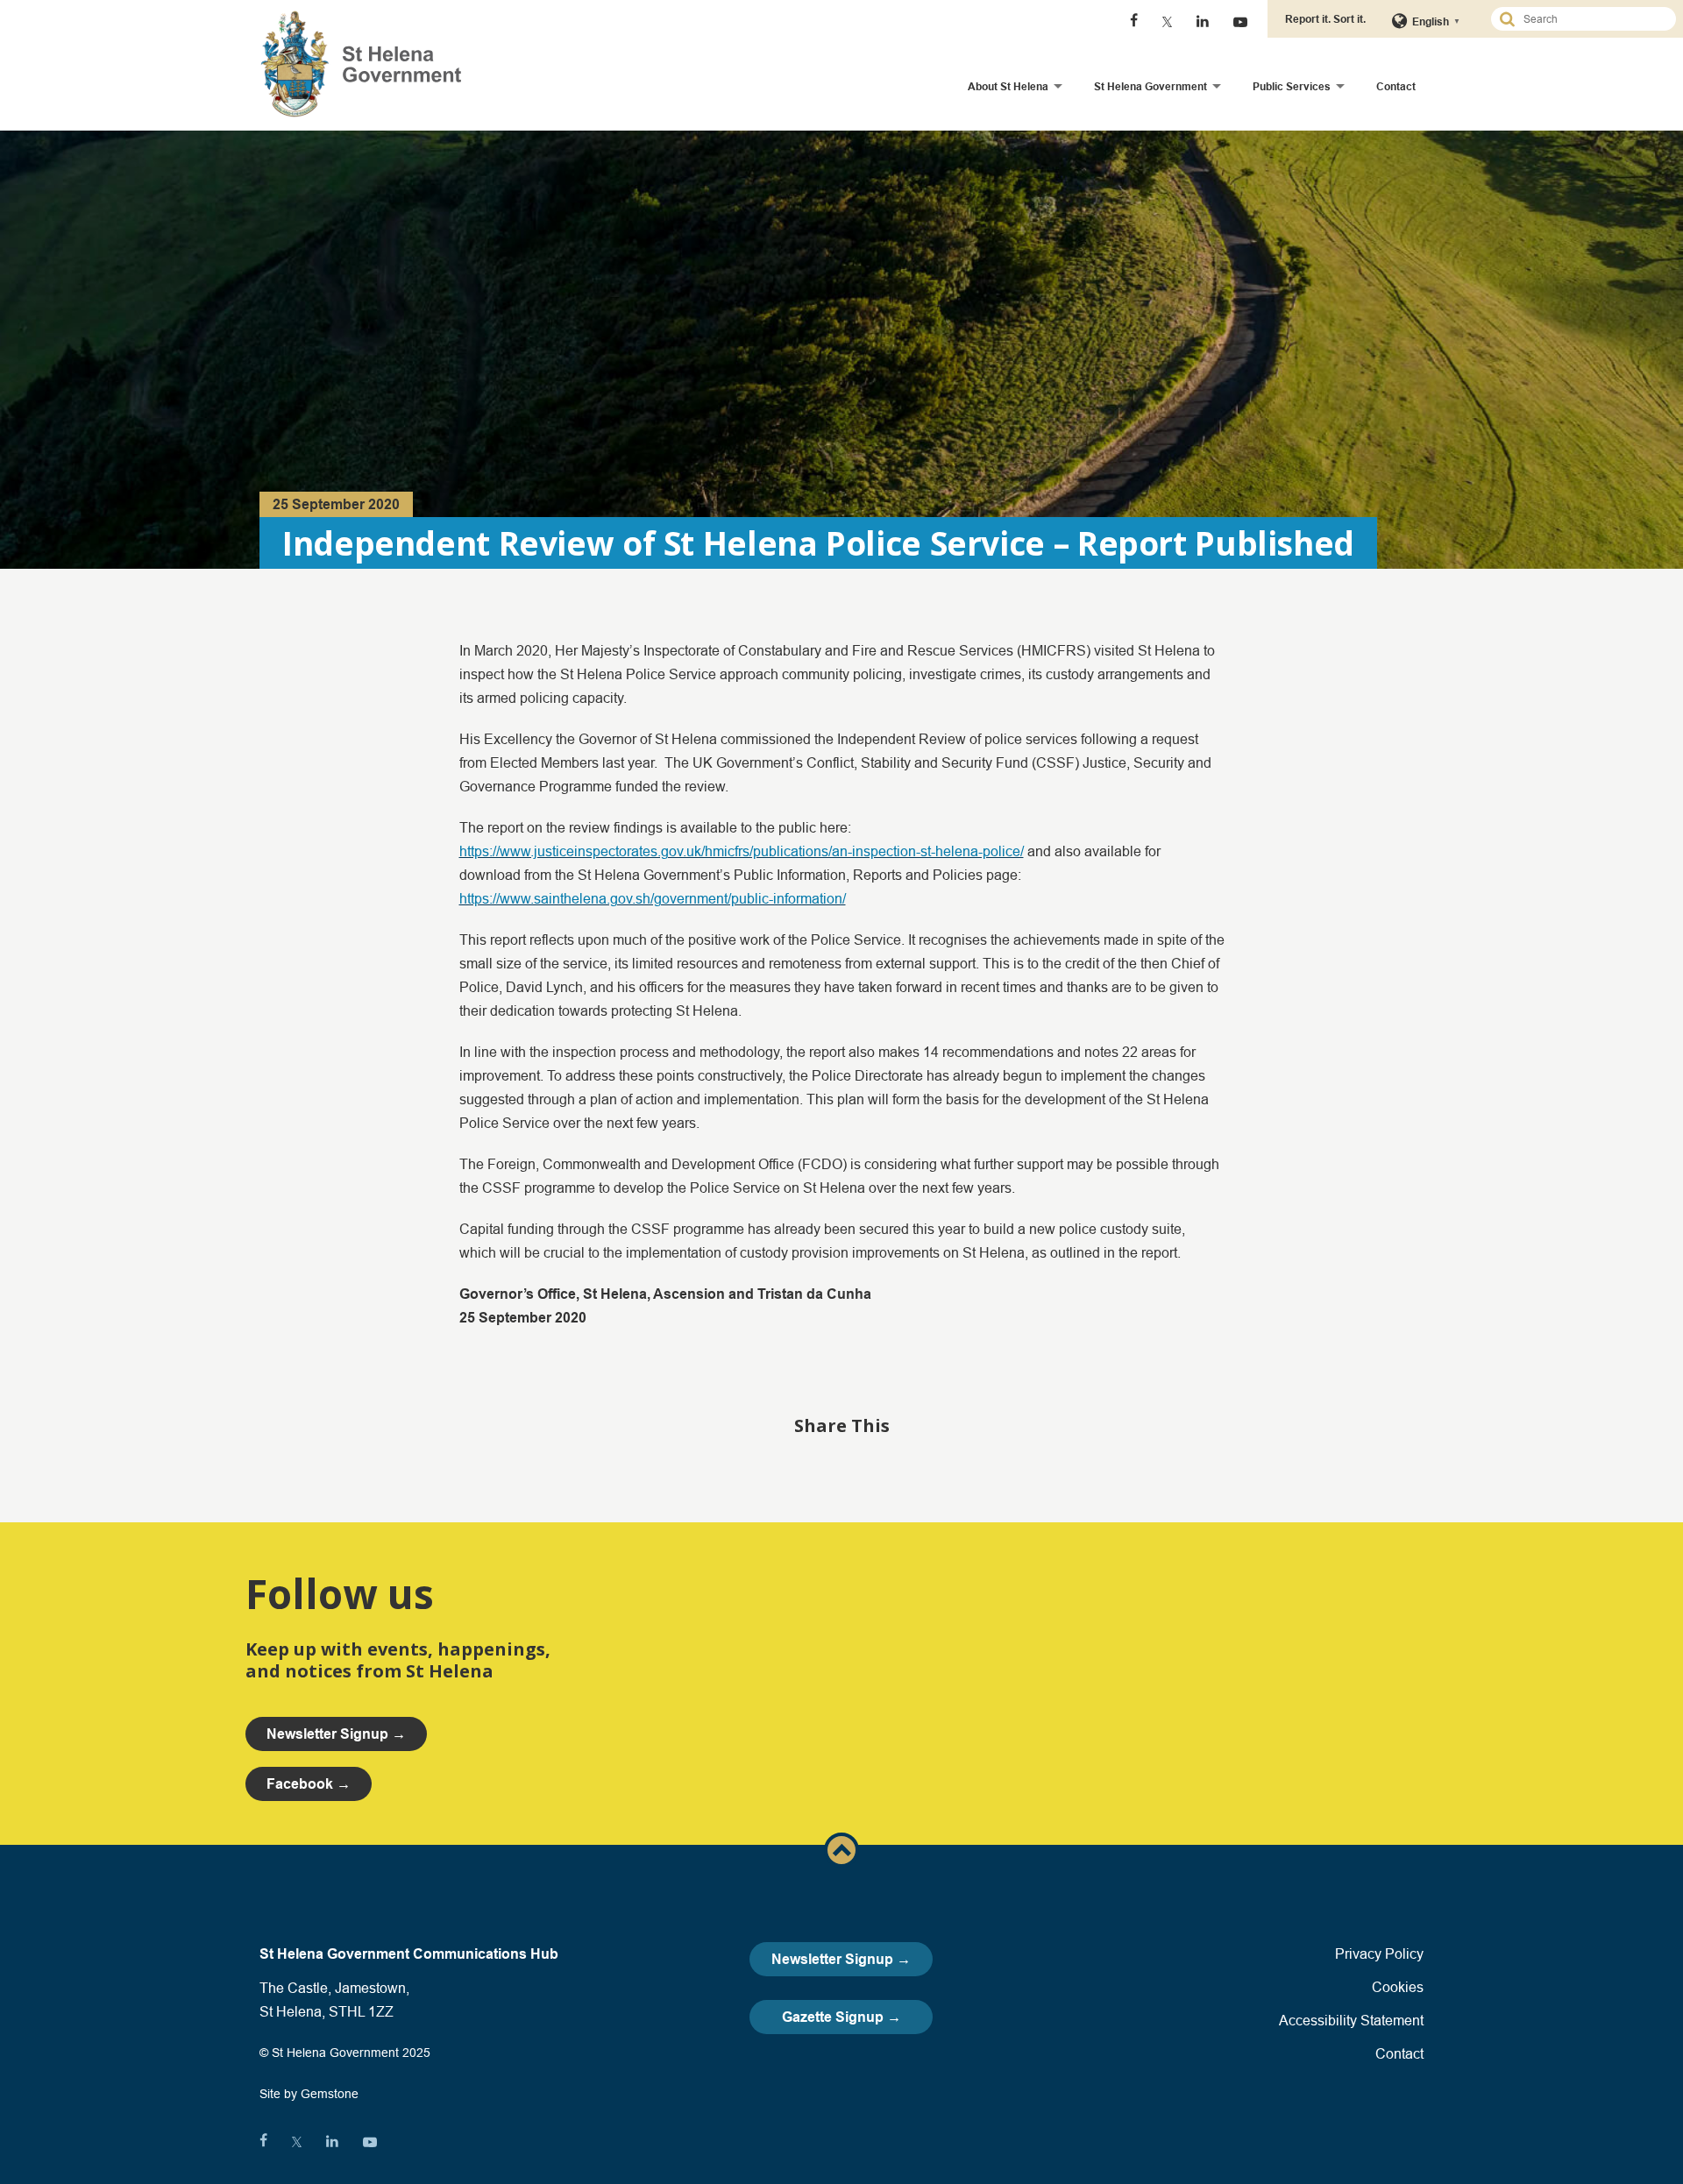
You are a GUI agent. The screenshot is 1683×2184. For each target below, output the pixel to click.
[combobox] (1591, 19)
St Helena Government (1150, 86)
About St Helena (1008, 86)
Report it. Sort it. (1325, 19)
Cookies (1398, 1987)
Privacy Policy (1379, 1954)
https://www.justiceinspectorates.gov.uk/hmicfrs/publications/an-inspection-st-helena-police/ (742, 851)
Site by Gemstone (309, 2094)
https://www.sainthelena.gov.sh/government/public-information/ (653, 898)
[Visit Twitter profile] (1167, 22)
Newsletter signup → (336, 1734)
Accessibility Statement (1351, 2020)
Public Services (1292, 86)
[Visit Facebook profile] (1134, 22)
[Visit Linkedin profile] (1203, 22)
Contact (1396, 86)
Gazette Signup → (841, 2017)
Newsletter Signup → (841, 1959)
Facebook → (309, 1784)
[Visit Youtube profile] (1240, 22)
